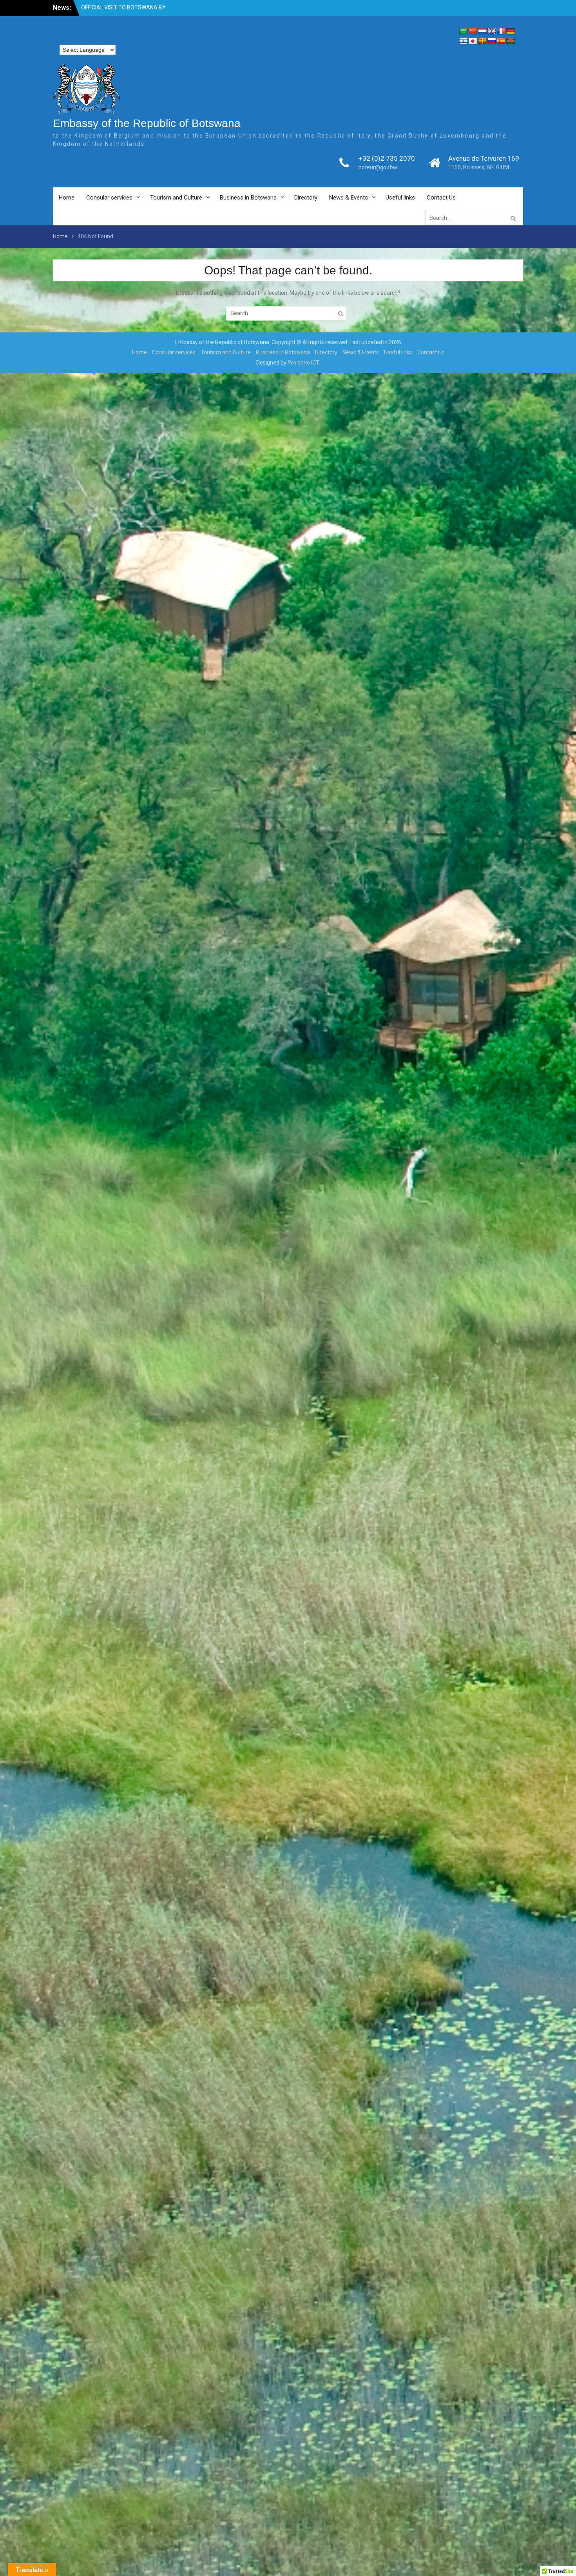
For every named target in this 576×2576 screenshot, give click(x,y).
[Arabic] (464, 32)
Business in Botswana (248, 198)
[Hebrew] (464, 41)
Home (67, 198)
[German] (511, 32)
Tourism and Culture (176, 198)
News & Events (349, 198)
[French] (501, 32)
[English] (492, 32)
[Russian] (492, 41)
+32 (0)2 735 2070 (387, 158)
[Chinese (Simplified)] (473, 32)
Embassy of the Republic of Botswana (147, 123)
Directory (306, 198)
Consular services (109, 198)
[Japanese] (473, 41)
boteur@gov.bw (378, 167)
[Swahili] (511, 41)
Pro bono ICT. (304, 363)
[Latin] (482, 41)
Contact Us (441, 198)
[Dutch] (482, 32)
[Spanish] (501, 41)
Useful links (400, 198)
